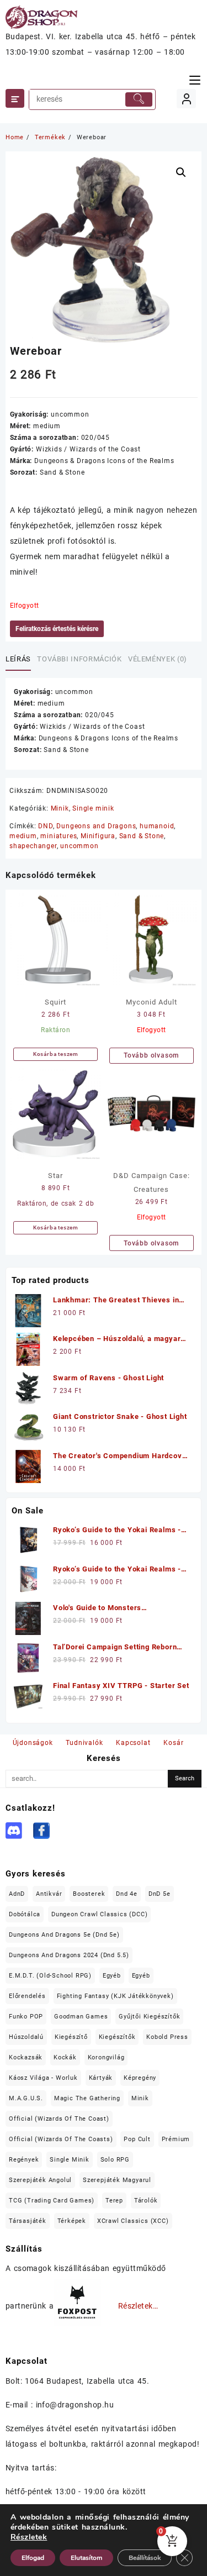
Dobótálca (25, 1914)
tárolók (146, 2201)
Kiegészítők (117, 2037)
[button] (181, 172)
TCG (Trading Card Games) (52, 2201)
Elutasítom (86, 2558)
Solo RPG (115, 2160)
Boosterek (89, 1894)
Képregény (140, 2078)
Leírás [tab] (18, 659)
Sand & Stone (142, 836)
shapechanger (33, 846)
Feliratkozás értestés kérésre (57, 629)
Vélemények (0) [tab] (158, 659)
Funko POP (26, 2017)
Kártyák (101, 2078)
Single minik (93, 808)
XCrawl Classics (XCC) (133, 2221)
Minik (60, 808)
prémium (176, 2139)
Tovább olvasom (151, 1055)
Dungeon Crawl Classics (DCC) (99, 1914)
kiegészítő (71, 2037)
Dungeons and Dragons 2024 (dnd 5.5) (69, 1955)
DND (45, 826)
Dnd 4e (127, 1894)
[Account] (186, 99)
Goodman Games (81, 2017)
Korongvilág (106, 2057)
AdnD (17, 1894)
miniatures (59, 836)
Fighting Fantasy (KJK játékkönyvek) (115, 1996)
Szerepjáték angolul (40, 2180)
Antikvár (49, 1894)
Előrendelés (27, 1996)
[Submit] (139, 99)
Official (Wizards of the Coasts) (61, 2139)
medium (23, 836)
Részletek (29, 2537)
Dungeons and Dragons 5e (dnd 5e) (64, 1935)
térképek (72, 2221)
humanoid (157, 826)
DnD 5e (160, 1894)
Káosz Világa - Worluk (43, 2078)
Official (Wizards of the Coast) (59, 2119)
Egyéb (112, 1976)
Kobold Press (167, 2037)
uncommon (79, 846)
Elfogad (33, 2558)
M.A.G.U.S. (26, 2098)
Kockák (65, 2057)
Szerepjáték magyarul (117, 2180)
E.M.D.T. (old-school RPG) (50, 1976)
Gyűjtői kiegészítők (149, 2017)
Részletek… (138, 2306)
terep (114, 2201)
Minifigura (98, 836)
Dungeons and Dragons (96, 826)
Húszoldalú (26, 2037)
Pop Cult (137, 2139)
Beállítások (145, 2558)
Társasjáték (28, 2221)
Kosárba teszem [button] (56, 1054)
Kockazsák (26, 2057)
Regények (24, 2160)
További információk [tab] (79, 659)
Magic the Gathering (87, 2098)
